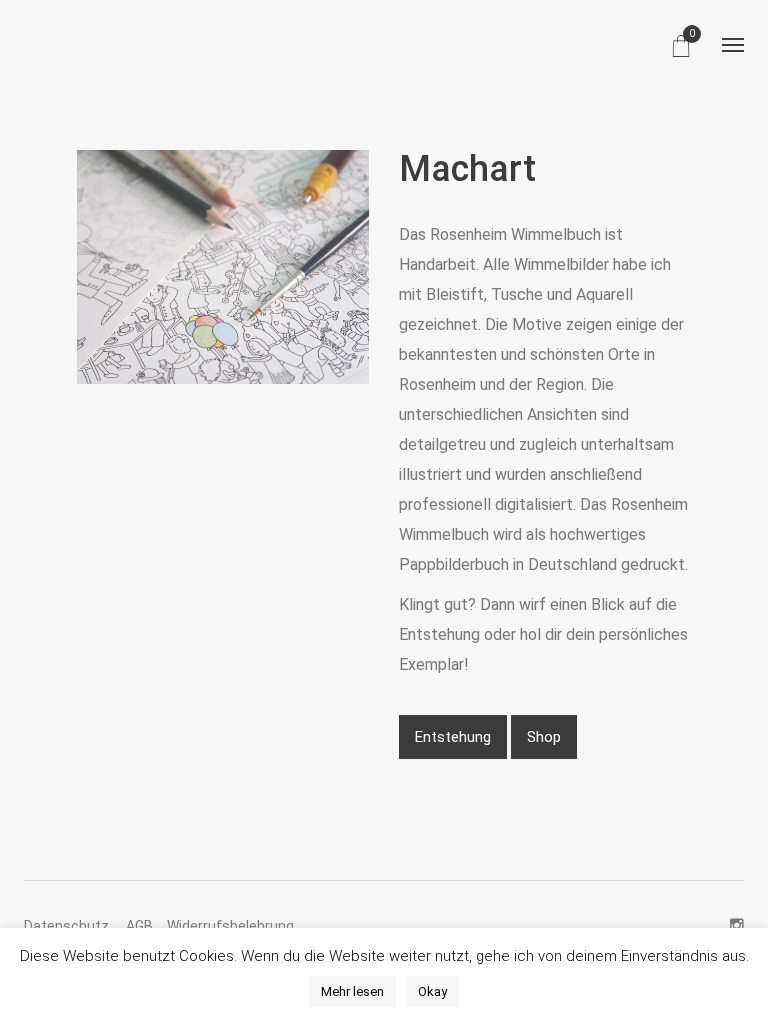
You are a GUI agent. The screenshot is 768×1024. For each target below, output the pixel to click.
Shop (544, 737)
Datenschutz (68, 926)
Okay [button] (432, 991)
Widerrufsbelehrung (230, 926)
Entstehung (453, 737)
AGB (139, 926)
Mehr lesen (352, 991)
